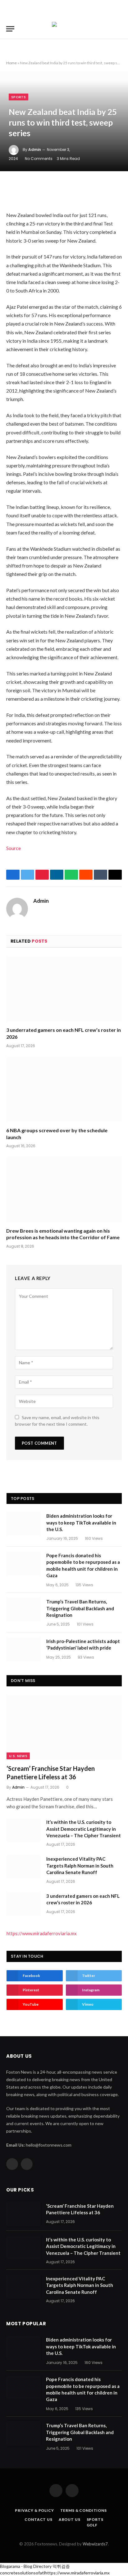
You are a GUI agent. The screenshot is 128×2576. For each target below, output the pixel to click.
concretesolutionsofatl (22, 2573)
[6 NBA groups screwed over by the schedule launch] (64, 1089)
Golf (92, 2525)
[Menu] (10, 29)
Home (11, 63)
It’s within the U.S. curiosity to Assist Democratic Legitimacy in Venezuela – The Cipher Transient (84, 1829)
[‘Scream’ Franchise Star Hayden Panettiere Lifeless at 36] (64, 1727)
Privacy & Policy (34, 2510)
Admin (35, 150)
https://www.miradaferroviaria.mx (42, 1933)
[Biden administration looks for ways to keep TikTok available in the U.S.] (24, 1524)
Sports (18, 97)
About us (70, 2519)
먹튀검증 (61, 2566)
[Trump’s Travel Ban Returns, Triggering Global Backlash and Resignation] (24, 1610)
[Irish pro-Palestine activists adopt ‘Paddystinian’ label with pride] (24, 1649)
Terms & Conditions (84, 2510)
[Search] (121, 29)
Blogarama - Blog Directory (26, 2566)
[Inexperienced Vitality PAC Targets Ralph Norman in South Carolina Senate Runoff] (24, 1867)
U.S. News (18, 1756)
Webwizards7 (95, 2544)
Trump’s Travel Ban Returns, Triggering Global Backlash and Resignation (80, 1608)
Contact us (38, 2519)
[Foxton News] (64, 29)
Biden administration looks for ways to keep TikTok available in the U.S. (81, 1522)
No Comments (39, 159)
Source (14, 848)
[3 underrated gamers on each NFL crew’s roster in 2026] (64, 989)
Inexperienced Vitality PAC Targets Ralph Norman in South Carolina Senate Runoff (80, 1866)
